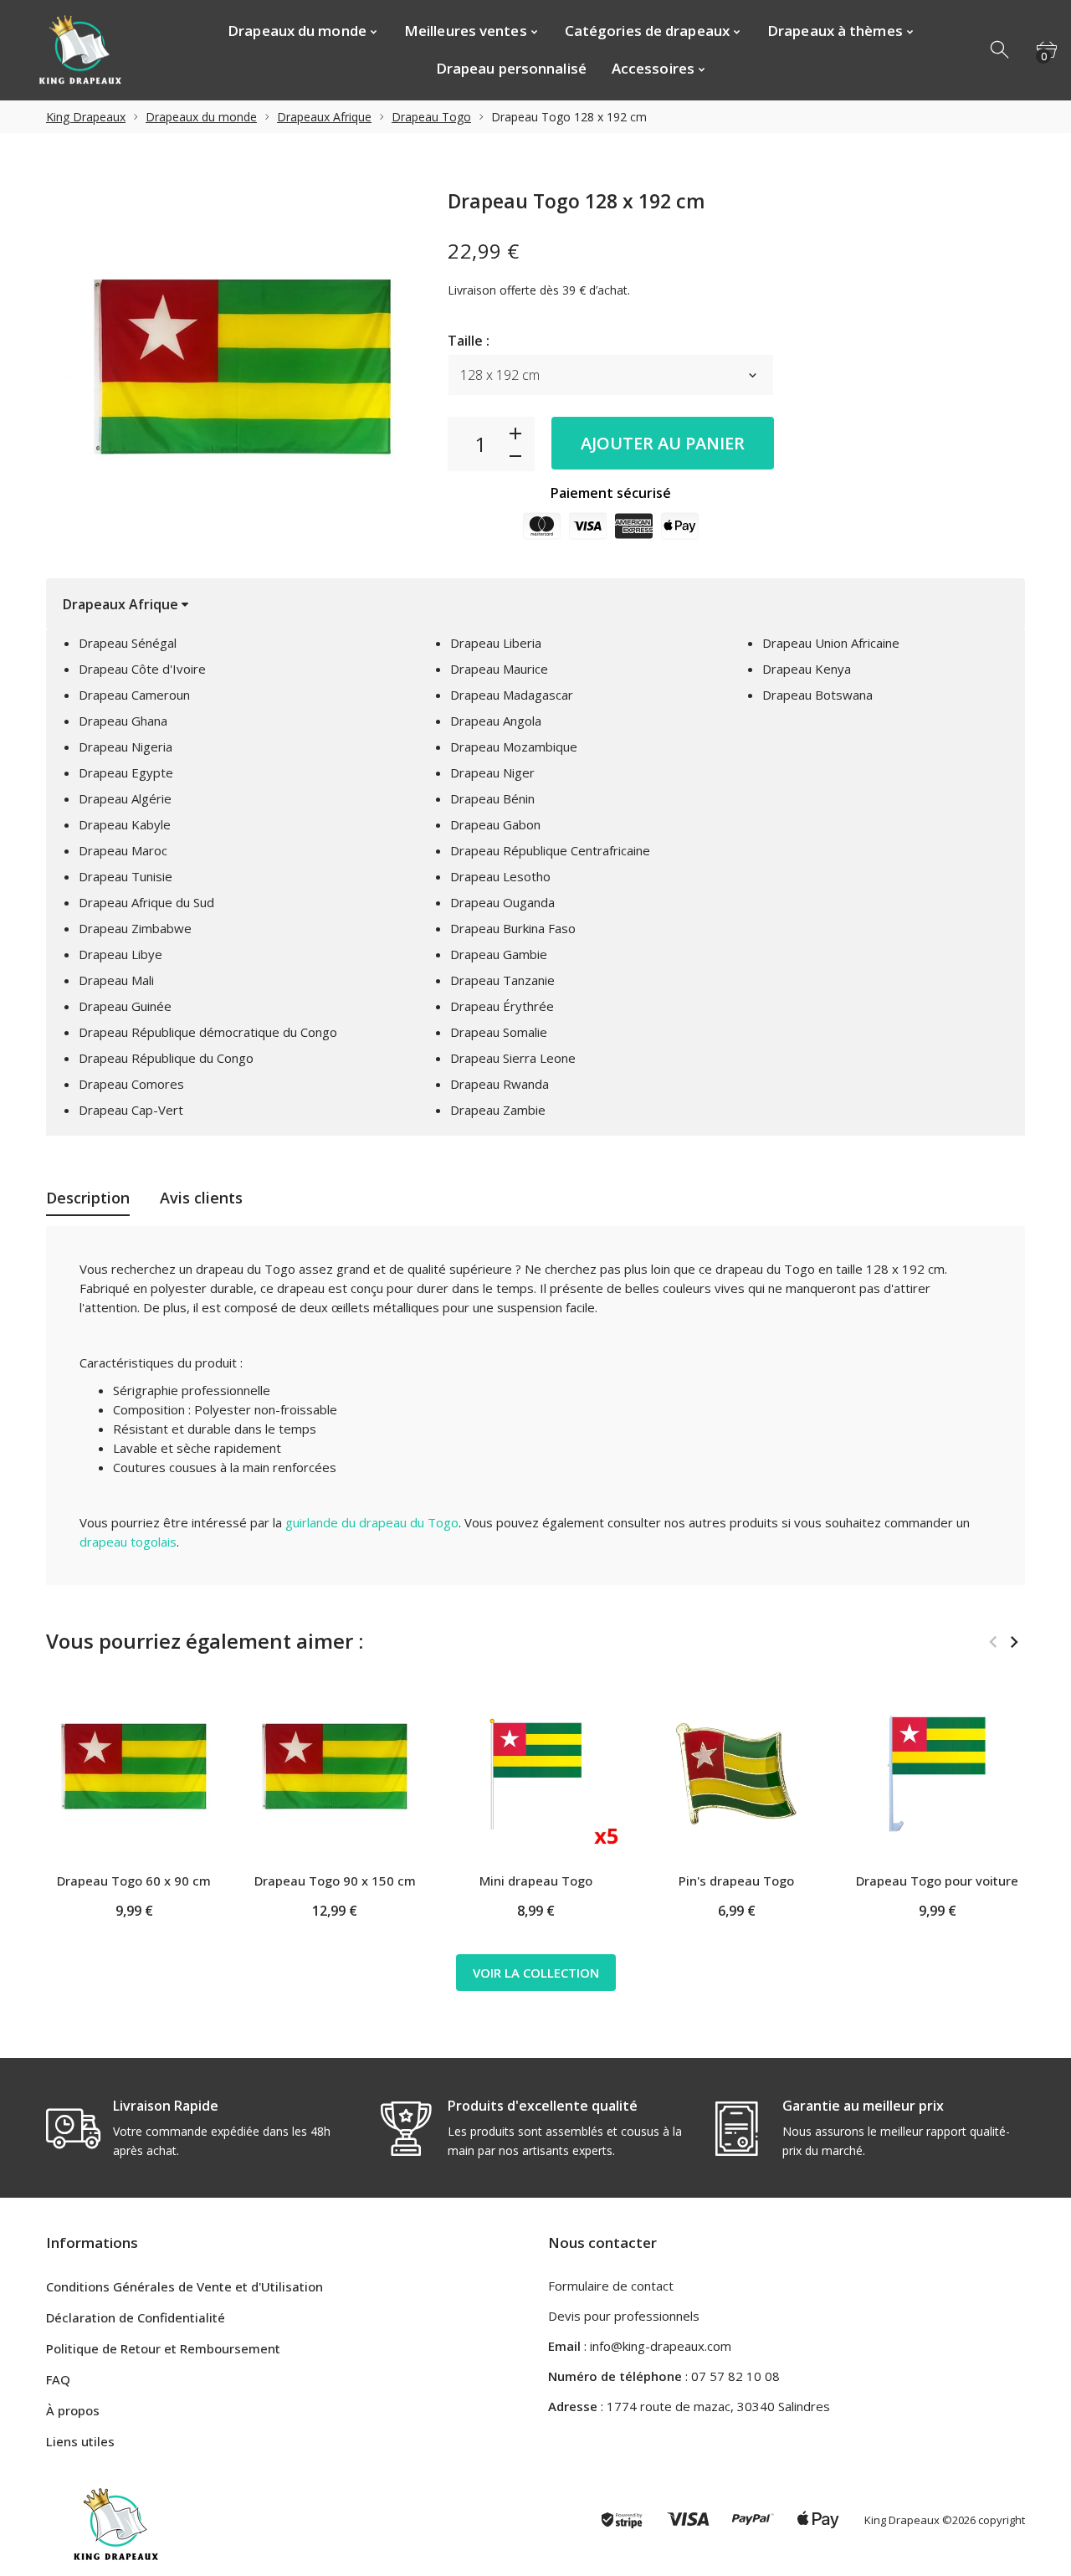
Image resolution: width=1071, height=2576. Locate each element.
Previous (993, 1642)
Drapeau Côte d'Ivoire (142, 669)
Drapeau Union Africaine (831, 643)
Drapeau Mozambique (514, 747)
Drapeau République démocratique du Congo (208, 1032)
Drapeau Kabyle (125, 824)
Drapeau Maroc (123, 850)
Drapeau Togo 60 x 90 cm (134, 1881)
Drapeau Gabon (495, 824)
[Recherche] (1001, 50)
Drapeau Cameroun (134, 695)
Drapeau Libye (120, 954)
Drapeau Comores (131, 1084)
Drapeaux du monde (201, 117)
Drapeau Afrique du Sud (146, 902)
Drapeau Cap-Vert (131, 1110)
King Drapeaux (86, 117)
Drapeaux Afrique (324, 117)
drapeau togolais (128, 1542)
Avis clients (201, 1198)
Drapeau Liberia (496, 643)
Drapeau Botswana (817, 695)
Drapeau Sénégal (128, 643)
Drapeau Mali (116, 980)
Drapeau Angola (496, 721)
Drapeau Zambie (498, 1110)
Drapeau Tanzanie (502, 980)
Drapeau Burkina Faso (513, 928)
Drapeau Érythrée (502, 1006)
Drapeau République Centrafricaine (550, 850)
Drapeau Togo (431, 117)
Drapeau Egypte (126, 772)
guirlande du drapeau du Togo (372, 1522)
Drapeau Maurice (499, 669)
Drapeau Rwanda (500, 1084)
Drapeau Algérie (125, 798)
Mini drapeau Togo (536, 1881)
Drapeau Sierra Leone (513, 1058)
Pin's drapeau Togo (736, 1881)
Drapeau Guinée (125, 1006)
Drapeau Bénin (492, 798)
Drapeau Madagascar (512, 695)
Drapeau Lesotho (500, 876)
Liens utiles (80, 2441)
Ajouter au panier (663, 443)
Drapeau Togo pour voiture (937, 1881)
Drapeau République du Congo (166, 1058)
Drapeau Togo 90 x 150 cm (335, 1881)
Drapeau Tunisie (126, 876)
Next (1014, 1642)
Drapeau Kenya (807, 669)
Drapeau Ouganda (502, 902)
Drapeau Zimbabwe (135, 928)
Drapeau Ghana (123, 721)
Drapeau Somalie (499, 1032)
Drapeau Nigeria (126, 747)
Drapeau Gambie (499, 954)
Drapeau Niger (492, 772)
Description (88, 1198)
